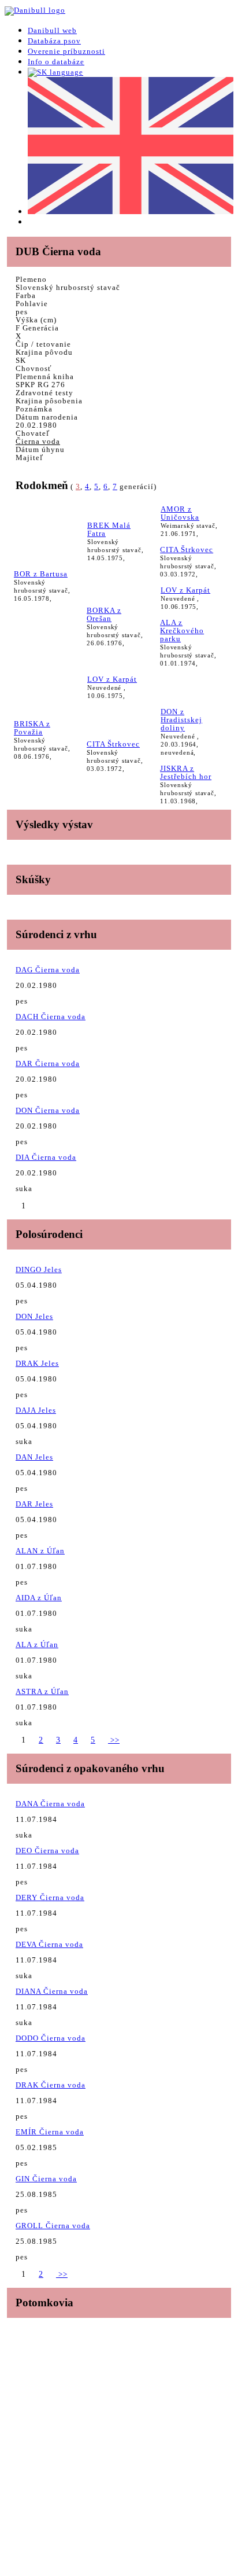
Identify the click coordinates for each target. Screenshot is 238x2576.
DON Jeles (34, 1316)
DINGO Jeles (39, 1269)
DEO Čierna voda (47, 1851)
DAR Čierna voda (48, 1063)
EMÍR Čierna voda (50, 2132)
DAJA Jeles (36, 1410)
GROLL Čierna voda (53, 2226)
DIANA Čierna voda (52, 1991)
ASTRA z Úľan (42, 1691)
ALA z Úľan (37, 1645)
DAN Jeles (34, 1457)
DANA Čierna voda (50, 1804)
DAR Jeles (34, 1504)
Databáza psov (54, 41)
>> (114, 1740)
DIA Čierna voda (46, 1157)
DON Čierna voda (48, 1110)
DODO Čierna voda (51, 2038)
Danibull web (52, 30)
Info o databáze (56, 62)
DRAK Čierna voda (51, 2085)
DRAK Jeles (37, 1363)
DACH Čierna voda (51, 1017)
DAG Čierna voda (48, 970)
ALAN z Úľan (40, 1551)
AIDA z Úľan (39, 1598)
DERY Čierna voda (50, 1897)
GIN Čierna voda (46, 2179)
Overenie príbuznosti (66, 51)
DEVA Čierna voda (49, 1944)
